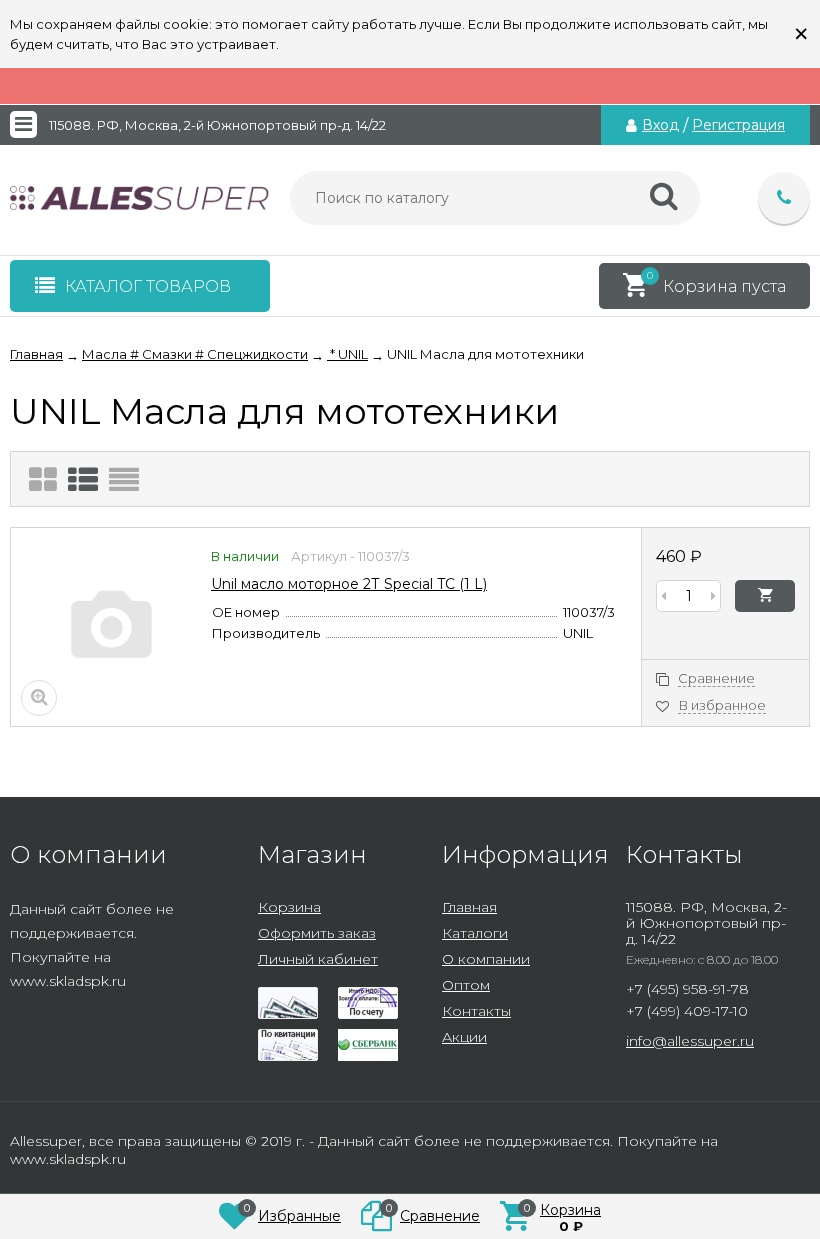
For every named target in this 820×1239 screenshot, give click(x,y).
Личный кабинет (318, 959)
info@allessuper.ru (690, 1041)
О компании (486, 959)
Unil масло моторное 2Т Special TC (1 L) (349, 584)
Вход (660, 125)
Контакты (476, 1011)
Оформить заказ (317, 933)
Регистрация (738, 125)
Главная (469, 907)
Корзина (289, 907)
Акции (464, 1037)
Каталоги (475, 933)
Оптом (466, 985)
